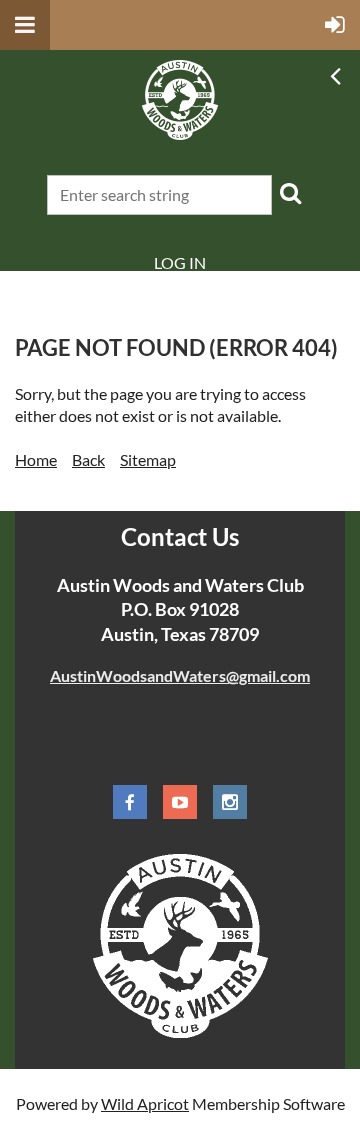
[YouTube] (180, 802)
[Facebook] (130, 802)
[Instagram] (230, 802)
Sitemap (148, 459)
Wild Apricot (145, 1103)
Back (88, 459)
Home (36, 459)
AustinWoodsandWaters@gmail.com (180, 675)
